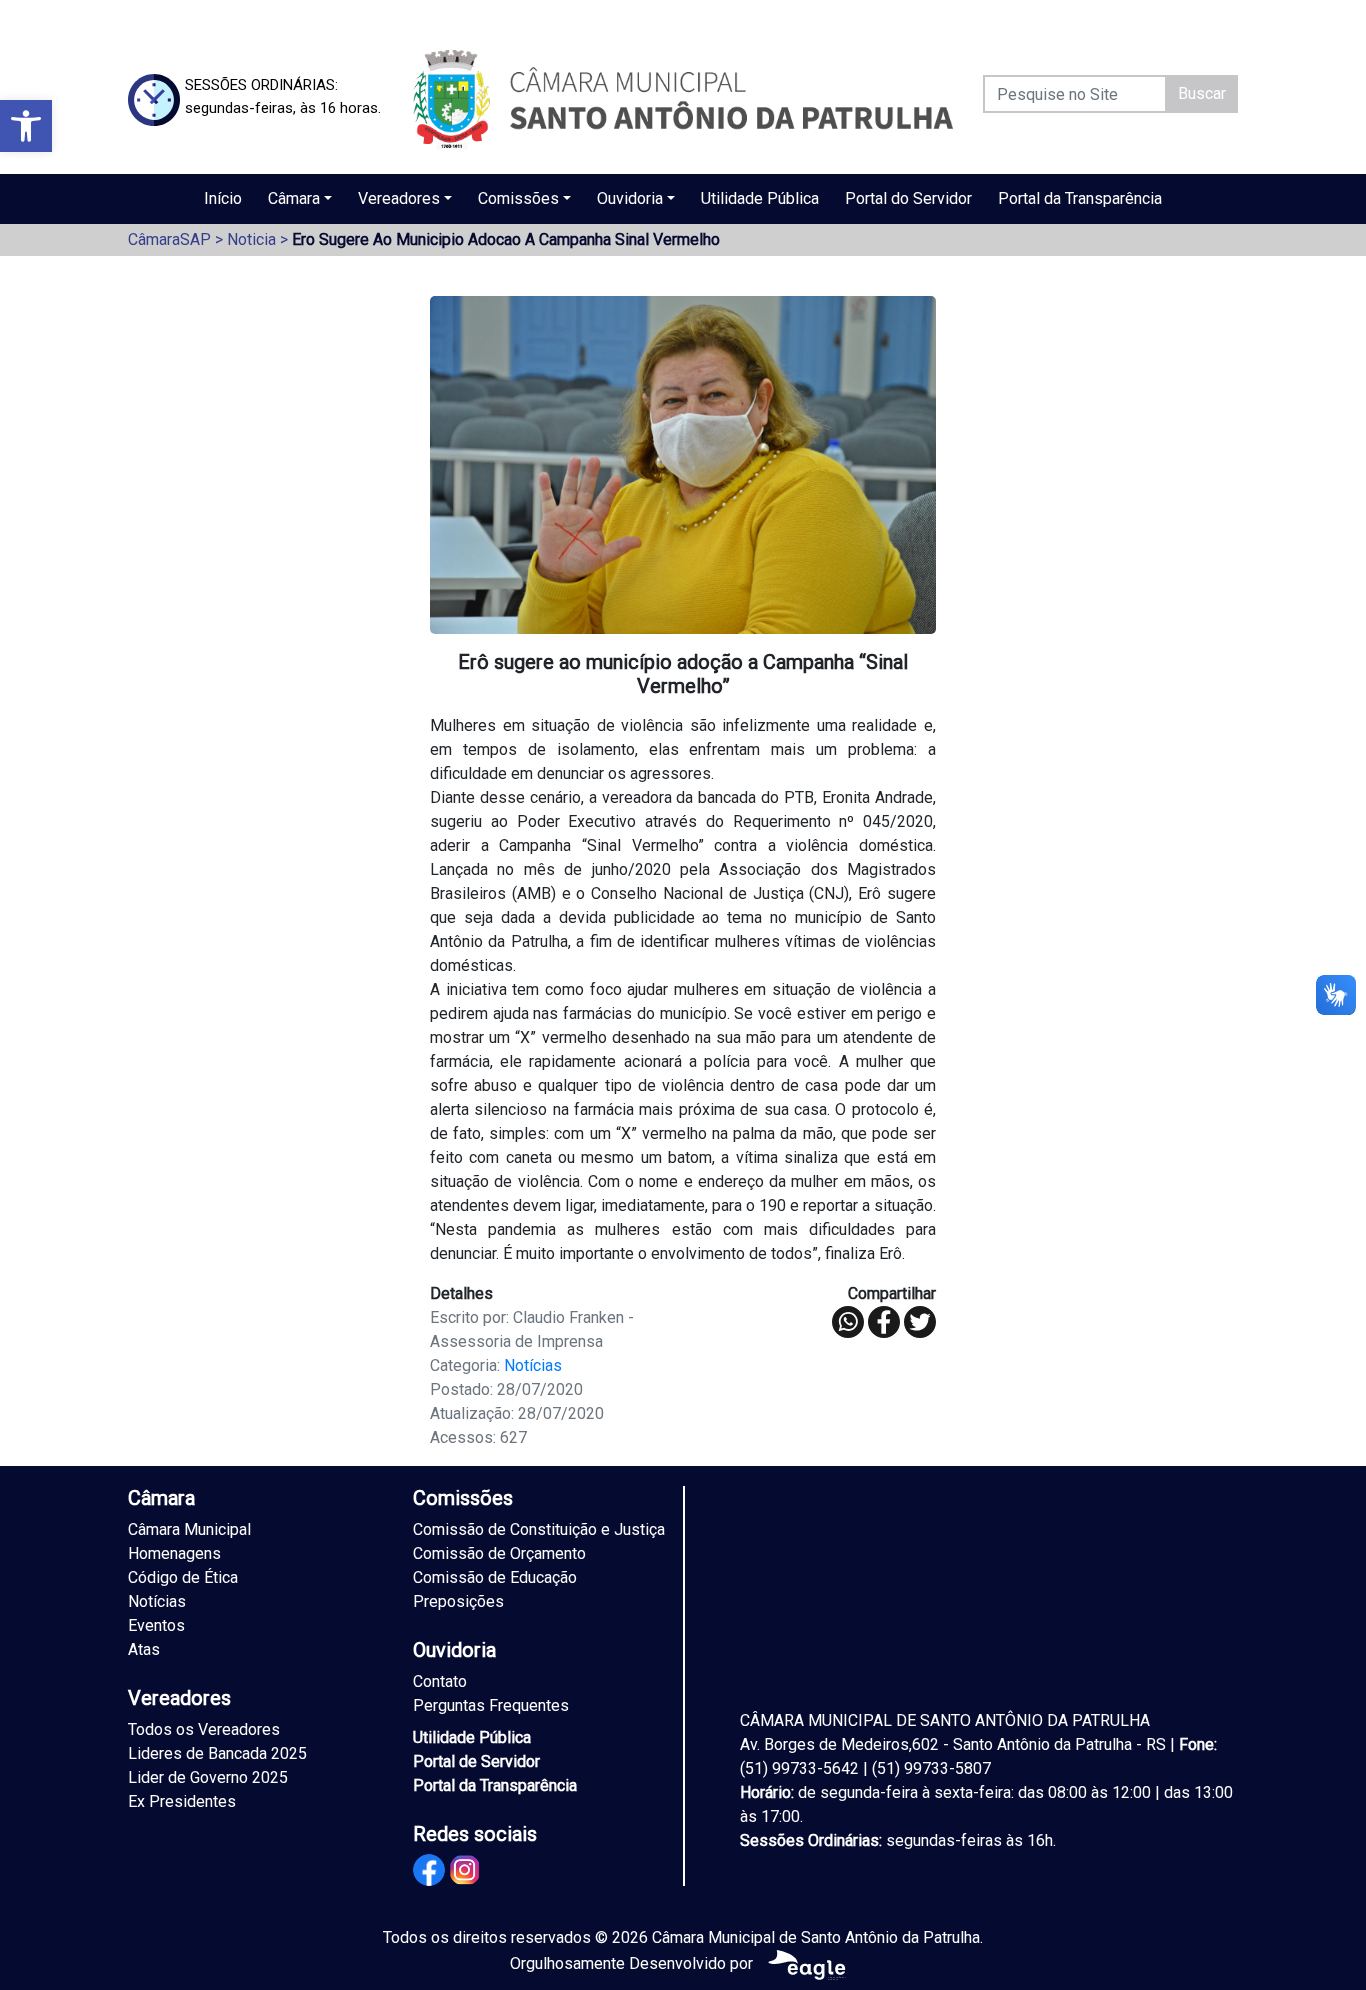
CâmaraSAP (169, 239)
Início (223, 198)
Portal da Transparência (1080, 198)
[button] (26, 126)
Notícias (533, 1365)
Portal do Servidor (908, 198)
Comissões (518, 198)
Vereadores (399, 198)
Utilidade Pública (760, 198)
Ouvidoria (630, 198)
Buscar (1202, 93)
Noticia (251, 239)
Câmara (294, 198)
